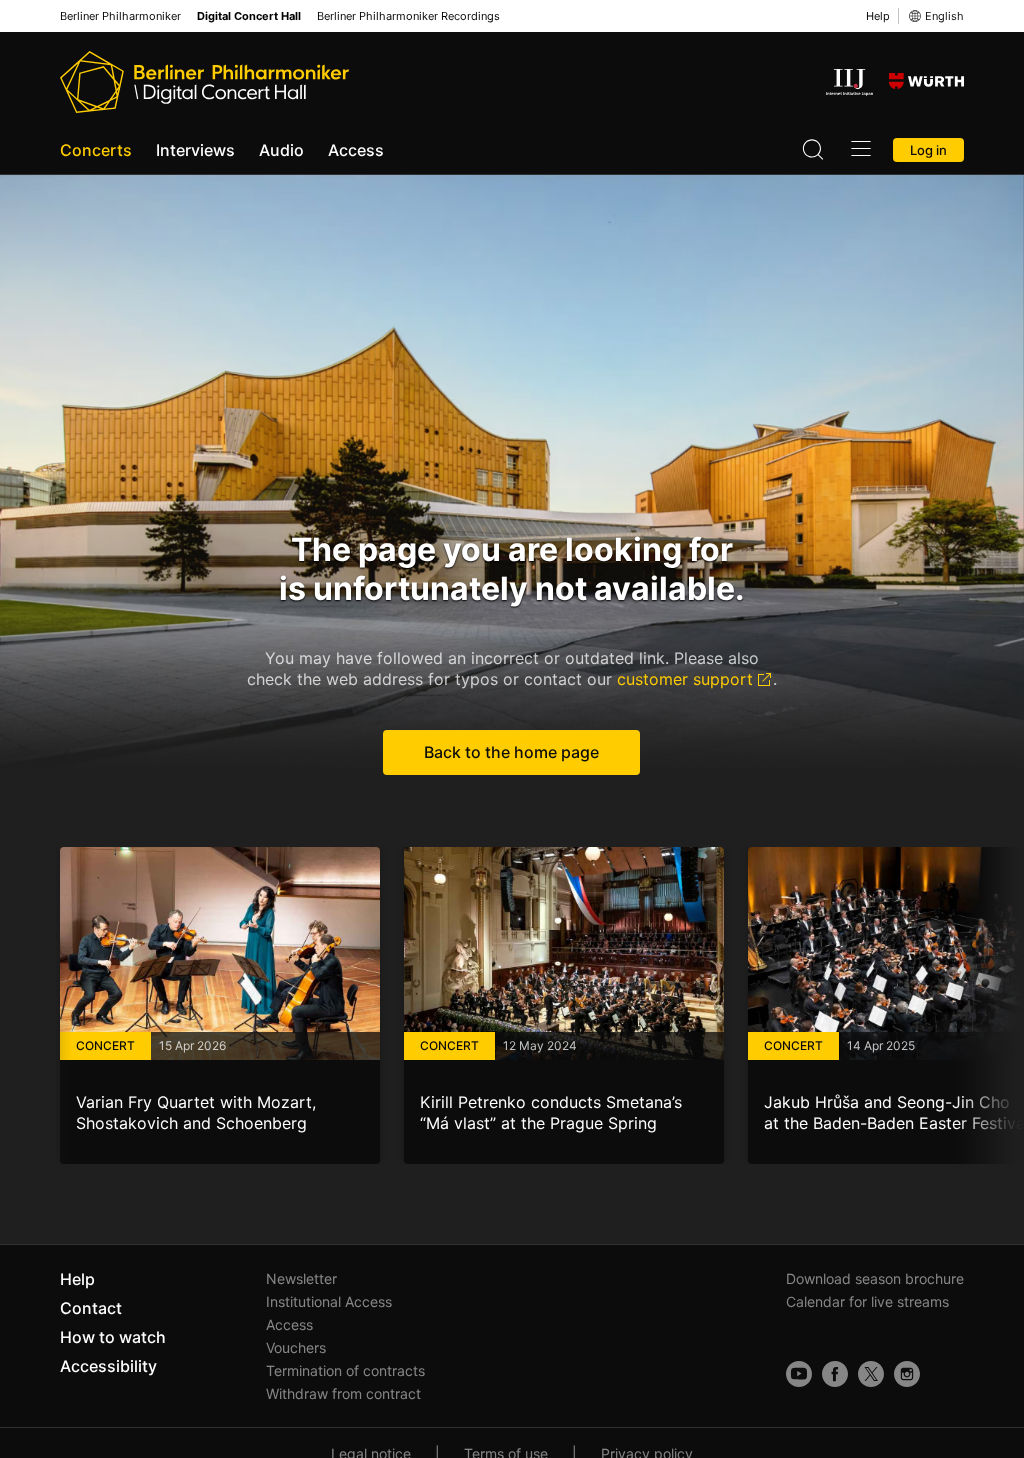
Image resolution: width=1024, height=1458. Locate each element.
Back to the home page (511, 752)
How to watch (113, 1337)
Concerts (96, 150)
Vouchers (296, 1347)
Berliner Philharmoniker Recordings (408, 16)
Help (878, 16)
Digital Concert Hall (249, 16)
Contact (91, 1308)
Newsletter (301, 1278)
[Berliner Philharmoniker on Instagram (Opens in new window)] (907, 1374)
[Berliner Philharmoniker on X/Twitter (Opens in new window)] (871, 1374)
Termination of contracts (345, 1370)
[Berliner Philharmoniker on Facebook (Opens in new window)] (835, 1374)
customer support (685, 679)
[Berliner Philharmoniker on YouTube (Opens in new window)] (799, 1374)
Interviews (195, 150)
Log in (928, 150)
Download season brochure (875, 1278)
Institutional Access (329, 1301)
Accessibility (108, 1366)
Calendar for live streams (867, 1301)
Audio (281, 150)
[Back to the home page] (204, 82)
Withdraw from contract (343, 1393)
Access (356, 150)
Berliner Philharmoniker (120, 16)
